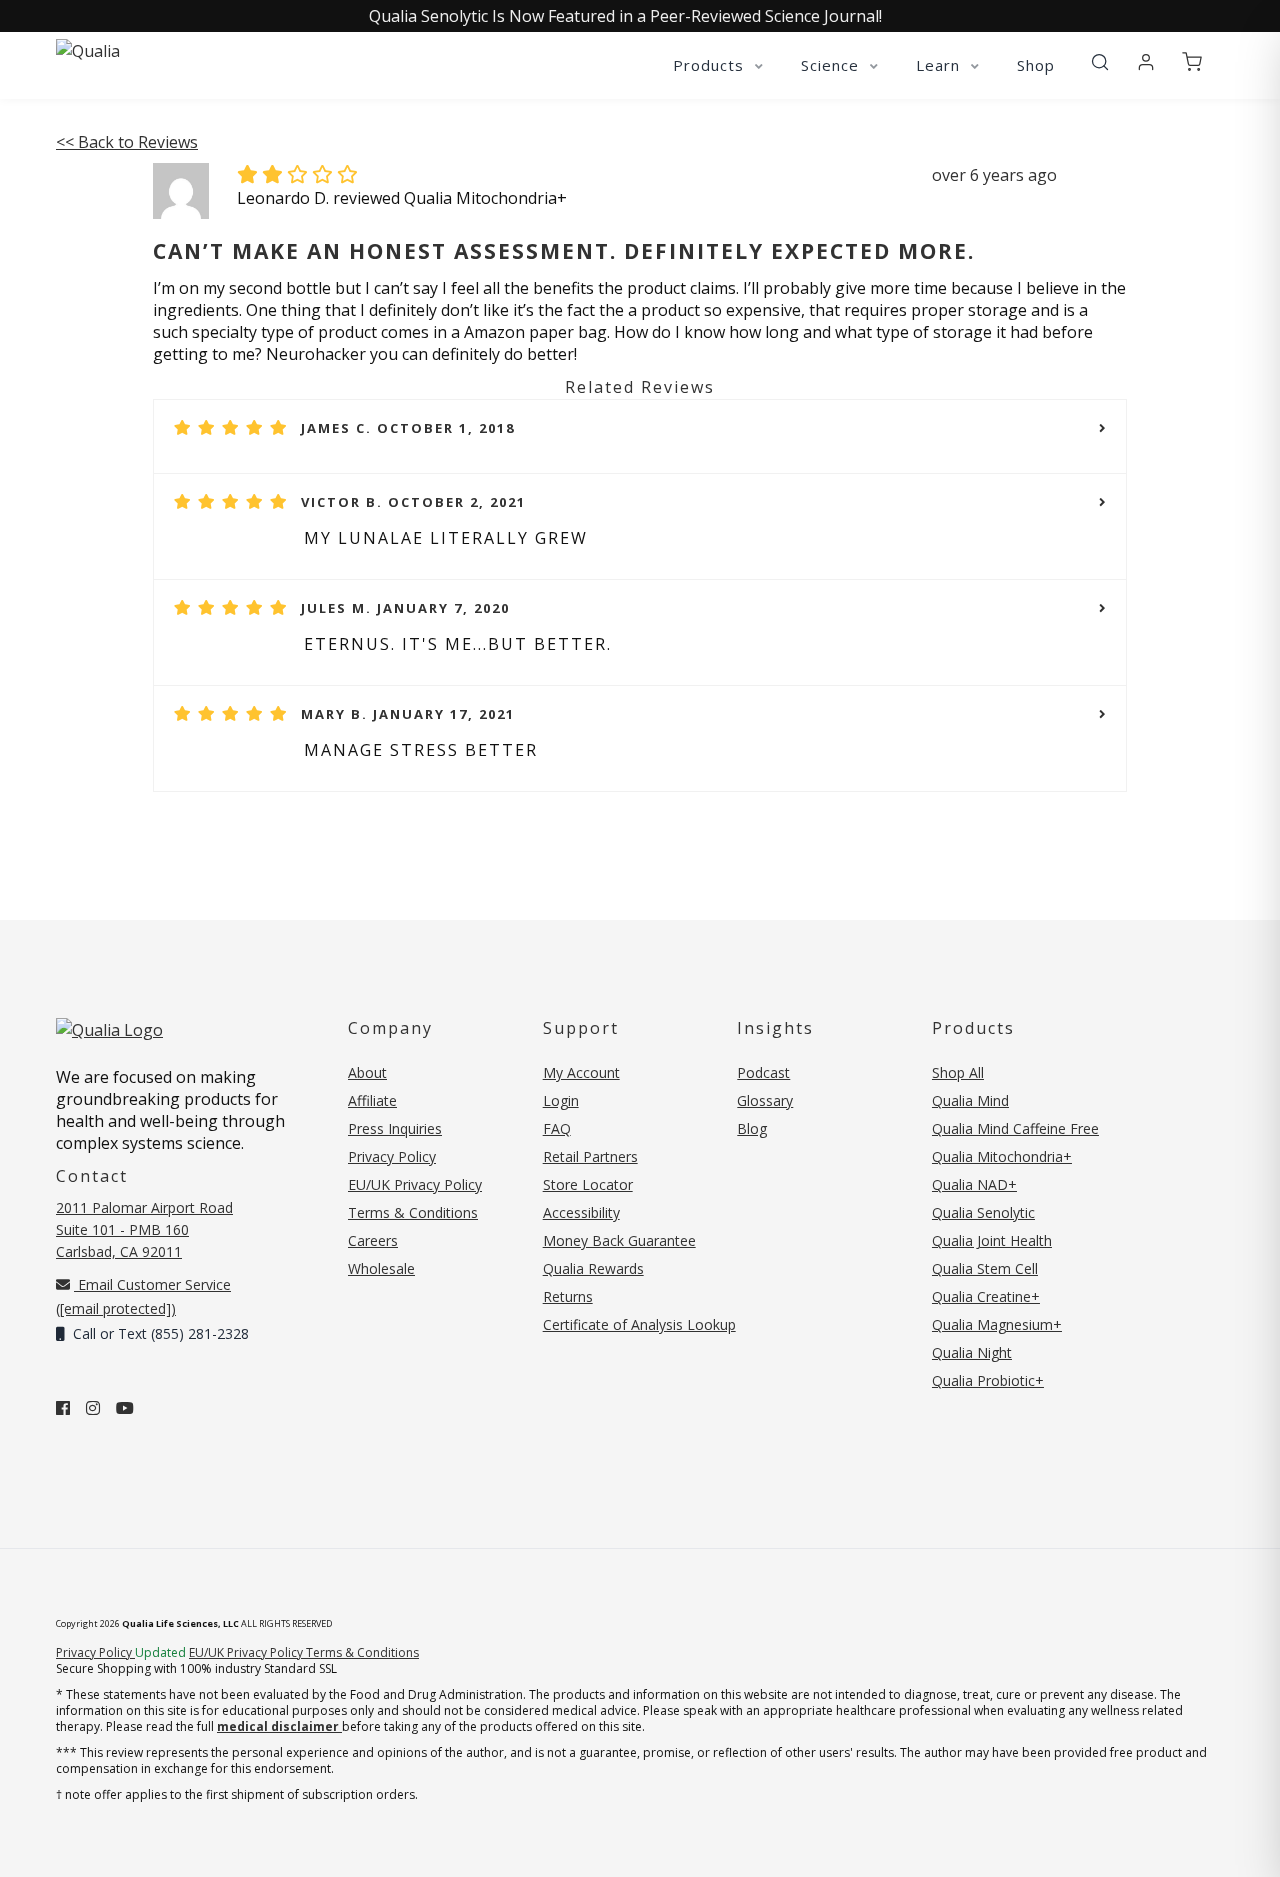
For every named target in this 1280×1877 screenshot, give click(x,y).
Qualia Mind (970, 1100)
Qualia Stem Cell (985, 1268)
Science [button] (832, 65)
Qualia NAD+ (974, 1184)
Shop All (958, 1072)
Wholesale (381, 1268)
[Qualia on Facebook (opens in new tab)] (63, 1408)
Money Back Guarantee (619, 1240)
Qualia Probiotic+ (988, 1380)
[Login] (1146, 63)
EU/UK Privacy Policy (415, 1184)
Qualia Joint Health (992, 1240)
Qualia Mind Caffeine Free (1015, 1128)
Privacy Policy (392, 1156)
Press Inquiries (395, 1128)
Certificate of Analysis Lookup (639, 1324)
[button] (1100, 63)
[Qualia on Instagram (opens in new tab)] (93, 1408)
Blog (752, 1128)
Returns (568, 1296)
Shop (1036, 65)
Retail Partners (590, 1156)
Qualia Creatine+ (986, 1296)
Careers (373, 1240)
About (367, 1072)
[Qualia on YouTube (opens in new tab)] (125, 1408)
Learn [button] (940, 65)
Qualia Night (972, 1352)
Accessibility (581, 1212)
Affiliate (372, 1100)
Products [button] (711, 65)
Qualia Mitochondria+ (1002, 1156)
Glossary (765, 1100)
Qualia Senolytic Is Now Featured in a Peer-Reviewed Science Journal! (625, 16)
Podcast (763, 1072)
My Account (581, 1072)
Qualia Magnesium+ (997, 1324)
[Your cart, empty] (1192, 63)
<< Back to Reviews (127, 142)
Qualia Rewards (593, 1268)
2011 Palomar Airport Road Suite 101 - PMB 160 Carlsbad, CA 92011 (144, 1229)
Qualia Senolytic (983, 1212)
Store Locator (588, 1184)
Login (561, 1100)
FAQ (557, 1128)
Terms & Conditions (413, 1212)
